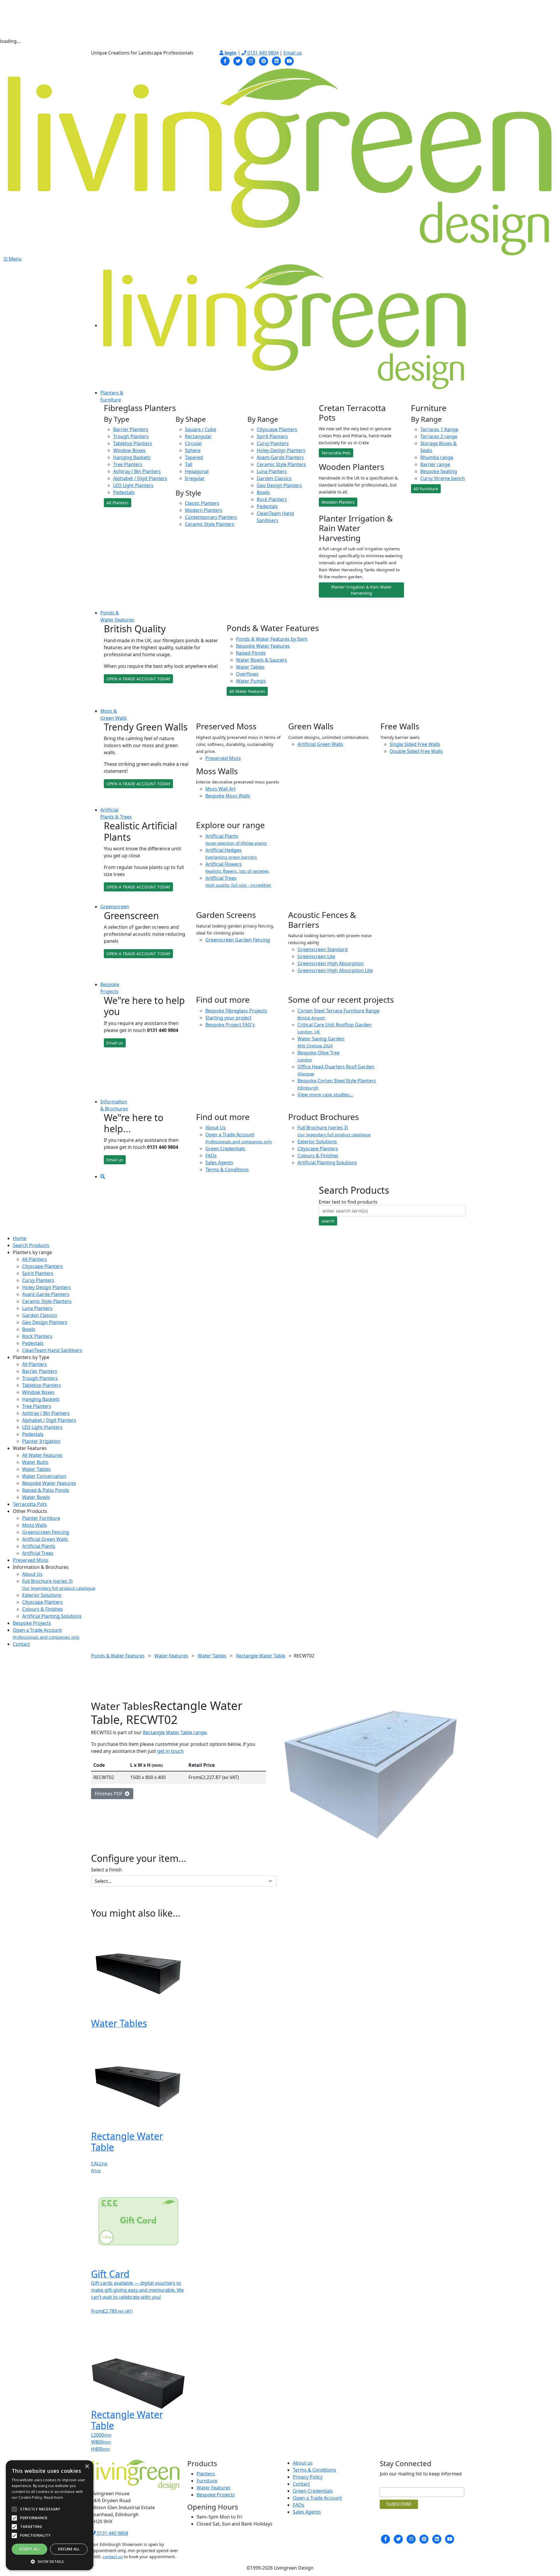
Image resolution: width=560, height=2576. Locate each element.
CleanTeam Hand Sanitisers (52, 1350)
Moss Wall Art (220, 789)
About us (303, 2463)
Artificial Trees (38, 1553)
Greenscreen (115, 907)
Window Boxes (129, 450)
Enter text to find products (348, 1202)
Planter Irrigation (41, 1441)
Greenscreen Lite (316, 956)
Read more (54, 2497)
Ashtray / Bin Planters (137, 471)
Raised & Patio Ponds (46, 1490)
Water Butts (35, 1462)
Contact (21, 1644)
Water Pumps (251, 681)
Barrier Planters (131, 429)
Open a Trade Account (239, 1138)
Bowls (263, 492)
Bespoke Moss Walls (228, 796)
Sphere (193, 450)
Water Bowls (36, 1497)
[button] (50, 2561)
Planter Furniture (41, 1518)
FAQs (211, 1156)
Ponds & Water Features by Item (272, 639)
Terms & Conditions (227, 1170)
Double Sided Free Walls (416, 751)
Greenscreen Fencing (46, 1532)
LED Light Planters (133, 485)
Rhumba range (437, 457)
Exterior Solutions (317, 1142)
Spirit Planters (272, 436)
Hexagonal (197, 471)
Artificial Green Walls (320, 744)
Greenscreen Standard (323, 949)
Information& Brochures (114, 1105)
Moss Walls (35, 1525)
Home (20, 1238)
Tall (189, 464)
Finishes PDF (110, 1794)
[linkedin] (276, 60)
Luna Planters (272, 471)
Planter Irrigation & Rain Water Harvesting (361, 590)
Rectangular (198, 436)
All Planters (118, 503)
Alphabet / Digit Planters (140, 478)
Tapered (194, 457)
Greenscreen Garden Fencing (238, 940)
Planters (206, 2474)
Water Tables (250, 667)
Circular (194, 443)
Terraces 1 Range (439, 429)
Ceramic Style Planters (210, 524)
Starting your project (228, 1018)
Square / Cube (201, 429)
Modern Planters (204, 510)
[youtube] (289, 60)
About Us (216, 1128)
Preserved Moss (223, 758)
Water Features (171, 1656)
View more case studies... (325, 1095)
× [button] (87, 2467)
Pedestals (124, 492)
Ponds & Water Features (118, 1656)
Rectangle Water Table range (175, 1732)
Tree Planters (128, 464)
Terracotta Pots (336, 453)
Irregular (195, 478)
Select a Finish (106, 1870)
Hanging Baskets (132, 457)
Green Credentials (225, 1149)
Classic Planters (202, 503)
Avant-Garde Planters (280, 457)
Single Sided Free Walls (415, 744)
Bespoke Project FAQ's (230, 1025)
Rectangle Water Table (261, 1656)
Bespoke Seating (439, 471)
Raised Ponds (251, 653)
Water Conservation (44, 1476)
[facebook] (225, 60)
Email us (293, 53)
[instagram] (251, 60)
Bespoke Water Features (263, 646)
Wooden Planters (338, 502)
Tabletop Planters (133, 443)
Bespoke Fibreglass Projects (236, 1011)
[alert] (50, 2515)
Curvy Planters (273, 443)
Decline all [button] (69, 2549)
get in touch (170, 1751)
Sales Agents (219, 1163)
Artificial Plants (39, 1546)
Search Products (31, 1245)
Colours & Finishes (318, 1156)
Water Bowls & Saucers (261, 660)
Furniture (207, 2481)
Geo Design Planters (279, 485)
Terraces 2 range (439, 436)
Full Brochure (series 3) (334, 1131)
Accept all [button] (29, 2549)
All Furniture (426, 489)
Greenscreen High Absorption (331, 963)
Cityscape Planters (277, 429)
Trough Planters (131, 436)
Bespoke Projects (32, 1623)
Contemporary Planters (211, 517)
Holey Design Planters (281, 450)
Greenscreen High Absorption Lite (335, 970)
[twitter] (238, 60)
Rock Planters (272, 499)
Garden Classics (274, 478)
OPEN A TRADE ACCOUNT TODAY (138, 679)
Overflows (247, 674)
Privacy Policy (308, 2477)
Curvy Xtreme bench (443, 478)
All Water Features (247, 691)
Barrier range (435, 464)
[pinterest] (264, 60)
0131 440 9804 (262, 53)
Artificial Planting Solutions (327, 1163)
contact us (113, 2557)
